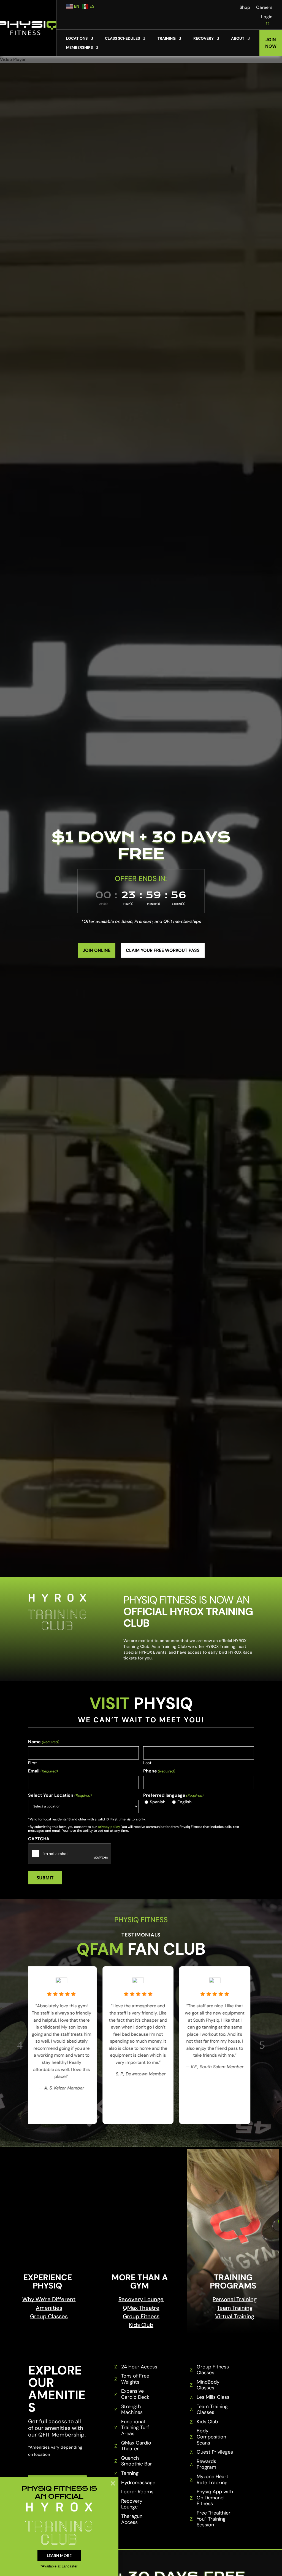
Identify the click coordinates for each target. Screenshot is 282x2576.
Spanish (158, 1802)
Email (43, 1771)
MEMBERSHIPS (79, 48)
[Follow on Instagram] (221, 8)
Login (267, 17)
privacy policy (109, 1827)
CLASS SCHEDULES (122, 38)
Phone (159, 1771)
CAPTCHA (39, 1839)
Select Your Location (60, 1795)
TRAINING (167, 38)
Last (147, 1762)
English (185, 1802)
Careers (264, 8)
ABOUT (238, 38)
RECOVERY (204, 38)
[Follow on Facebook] (210, 8)
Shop (245, 8)
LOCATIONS (77, 38)
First (32, 1762)
